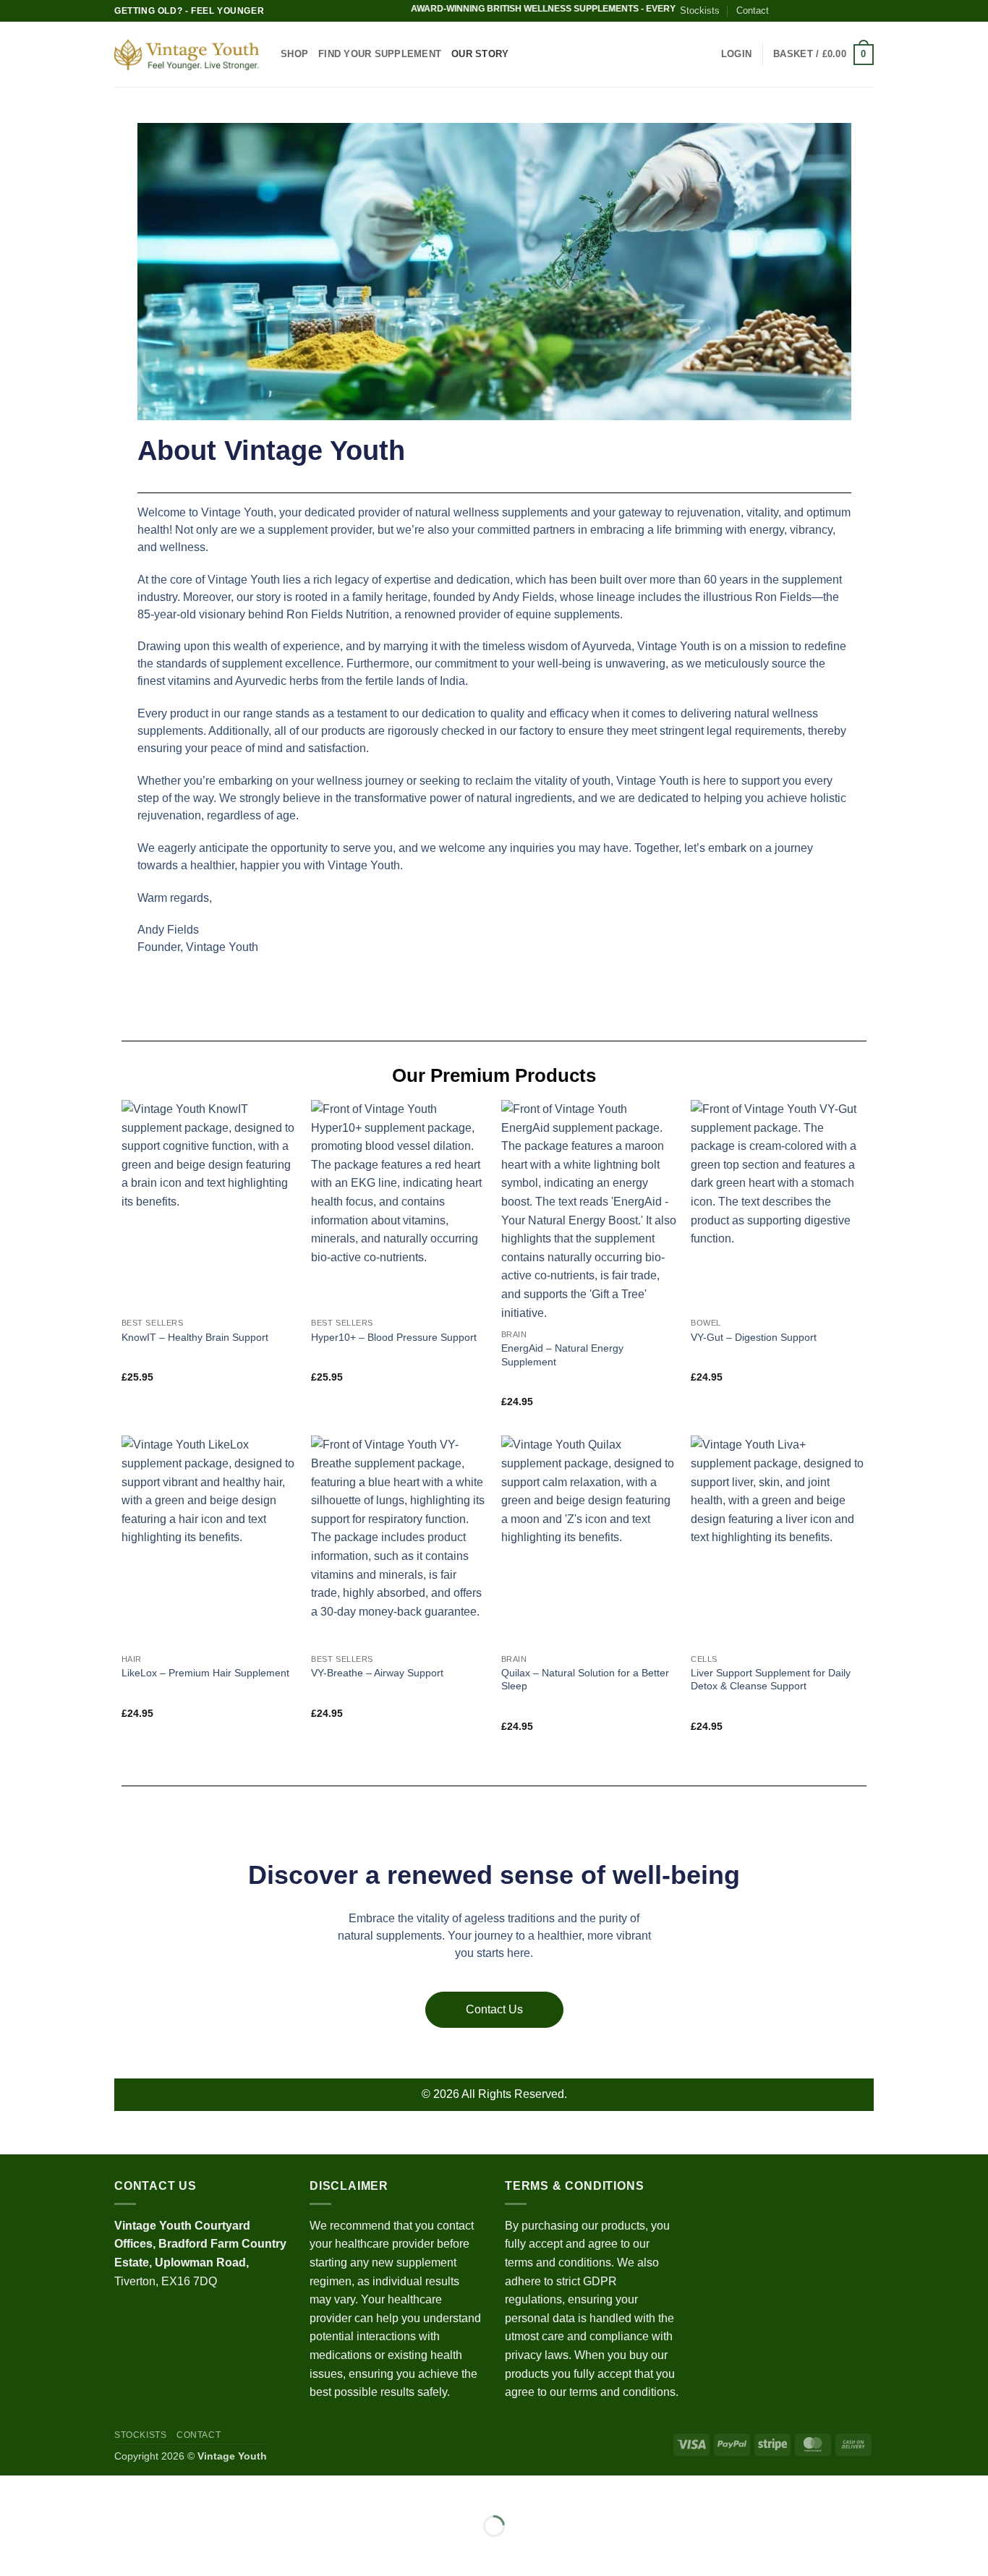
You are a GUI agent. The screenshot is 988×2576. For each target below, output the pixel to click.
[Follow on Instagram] (797, 11)
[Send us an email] (839, 11)
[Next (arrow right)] (57, 2551)
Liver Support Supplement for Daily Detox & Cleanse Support (771, 1680)
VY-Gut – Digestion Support (754, 1337)
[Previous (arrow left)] (14, 2551)
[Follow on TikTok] (812, 11)
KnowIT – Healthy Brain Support (195, 1337)
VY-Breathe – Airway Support (377, 1673)
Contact (753, 10)
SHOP (294, 54)
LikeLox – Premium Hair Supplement (205, 1673)
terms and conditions (558, 2262)
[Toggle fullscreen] (57, 2490)
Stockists (700, 10)
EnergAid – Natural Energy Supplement (562, 1355)
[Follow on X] (825, 11)
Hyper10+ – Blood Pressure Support (394, 1337)
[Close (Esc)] (141, 2490)
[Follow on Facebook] (783, 11)
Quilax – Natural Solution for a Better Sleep (585, 1680)
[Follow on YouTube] (866, 11)
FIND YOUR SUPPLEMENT (380, 54)
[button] (736, 54)
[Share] (99, 2490)
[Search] (706, 54)
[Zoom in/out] (14, 2490)
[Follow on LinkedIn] (853, 11)
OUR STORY (480, 54)
